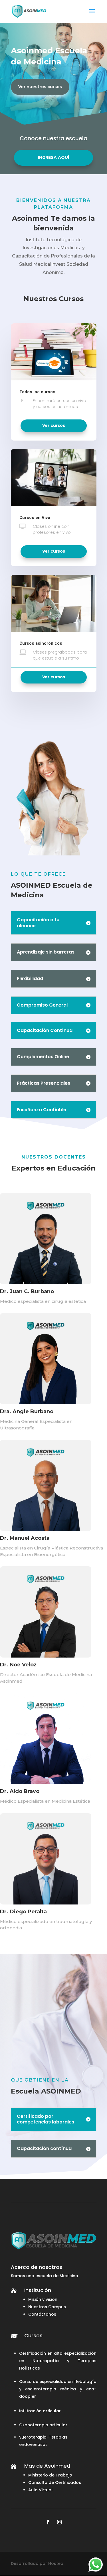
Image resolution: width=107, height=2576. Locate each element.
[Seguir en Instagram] (59, 2522)
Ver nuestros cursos (40, 87)
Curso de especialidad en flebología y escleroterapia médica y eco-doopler (58, 2389)
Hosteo (56, 2563)
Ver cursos (54, 425)
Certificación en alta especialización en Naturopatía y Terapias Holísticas (58, 2361)
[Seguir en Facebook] (48, 2522)
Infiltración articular (40, 2411)
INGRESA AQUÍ (53, 157)
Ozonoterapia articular (43, 2425)
